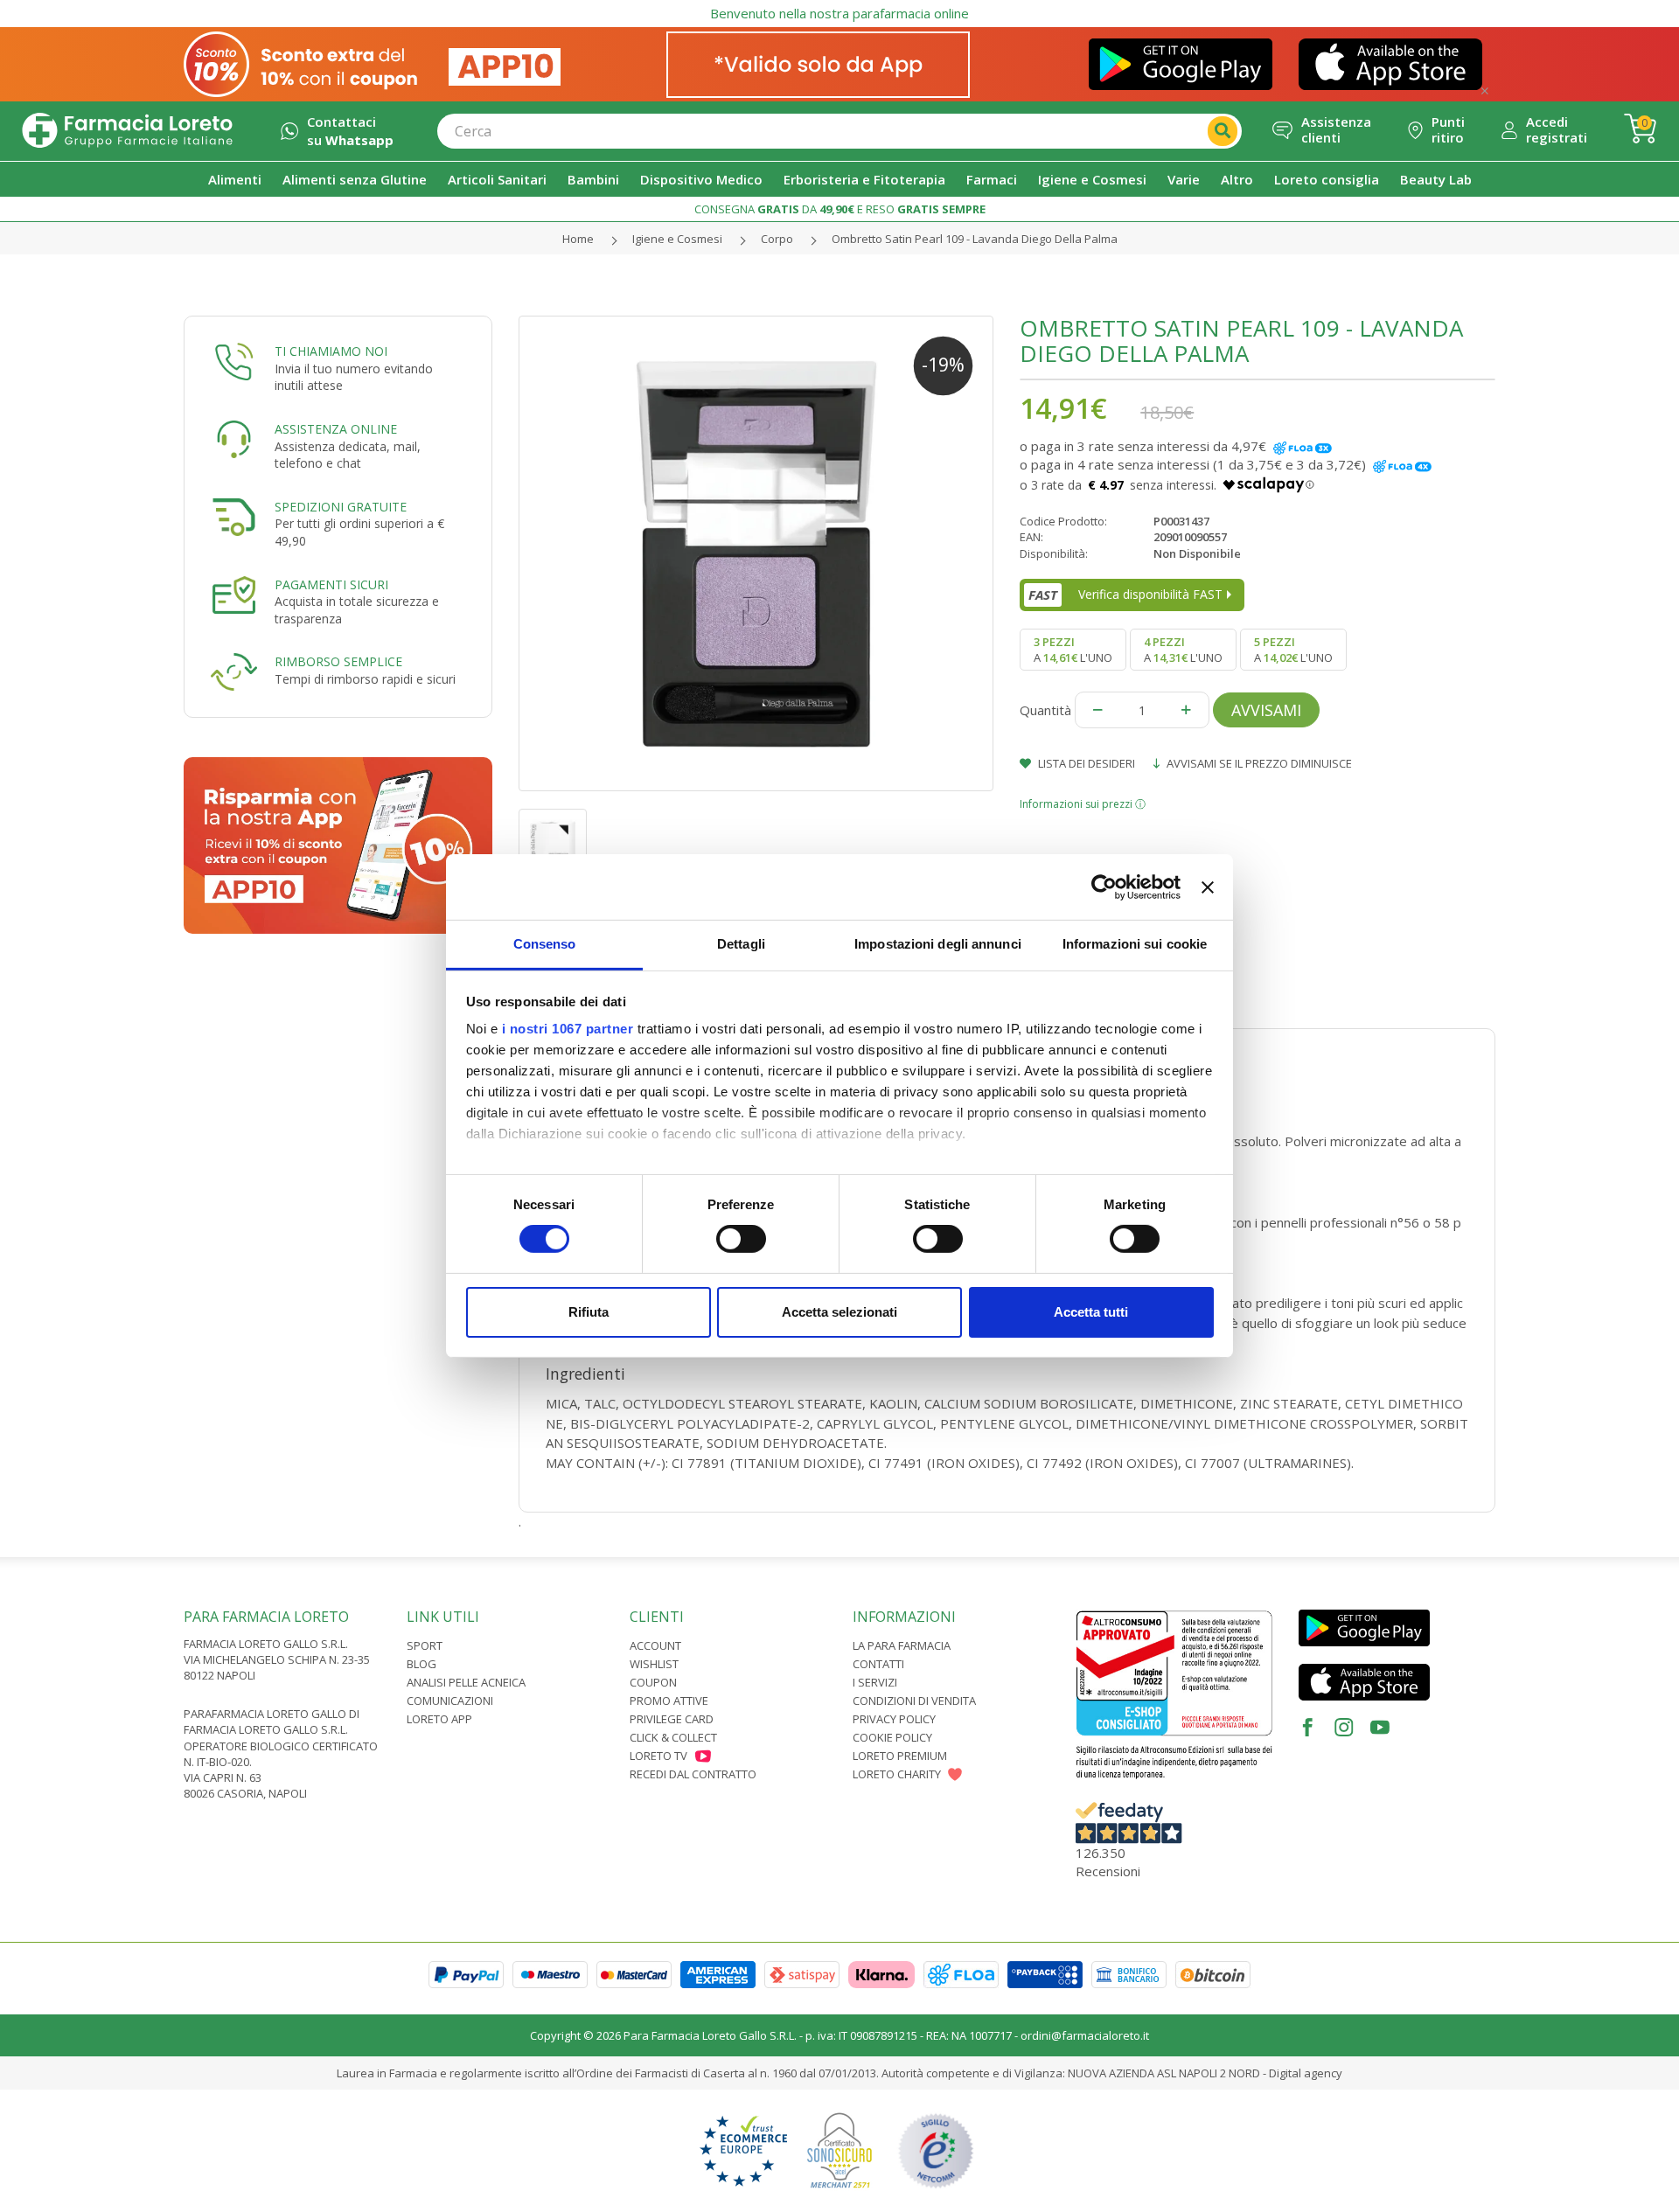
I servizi (875, 1682)
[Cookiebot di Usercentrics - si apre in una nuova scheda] (1104, 887)
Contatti (878, 1664)
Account (655, 1645)
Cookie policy (892, 1737)
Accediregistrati (1557, 129)
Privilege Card (672, 1719)
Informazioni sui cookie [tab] (1135, 944)
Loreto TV (658, 1756)
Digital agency (1306, 2073)
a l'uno (1073, 650)
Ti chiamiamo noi (331, 351)
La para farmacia (902, 1645)
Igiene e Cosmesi (677, 239)
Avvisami (1266, 710)
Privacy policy (894, 1719)
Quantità (1045, 710)
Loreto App (439, 1719)
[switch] (741, 1239)
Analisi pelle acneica (466, 1682)
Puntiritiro (1448, 129)
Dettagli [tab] (741, 944)
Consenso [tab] (545, 944)
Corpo (777, 239)
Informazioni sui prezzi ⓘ (1083, 804)
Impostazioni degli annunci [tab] (938, 944)
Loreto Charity (897, 1774)
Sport (425, 1645)
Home (578, 239)
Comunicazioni (450, 1701)
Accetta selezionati (839, 1312)
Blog (421, 1664)
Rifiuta (589, 1312)
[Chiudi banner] (1208, 887)
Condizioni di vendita (914, 1701)
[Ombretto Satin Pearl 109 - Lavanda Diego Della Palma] (756, 553)
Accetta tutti (1091, 1312)
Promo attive (669, 1701)
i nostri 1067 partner (568, 1029)
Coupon (653, 1682)
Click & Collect (673, 1737)
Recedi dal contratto (693, 1774)
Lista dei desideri (1085, 763)
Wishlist (654, 1664)
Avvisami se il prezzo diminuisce (1258, 763)
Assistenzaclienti (1336, 129)
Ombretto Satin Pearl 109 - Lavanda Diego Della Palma (975, 239)
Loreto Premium (900, 1756)
